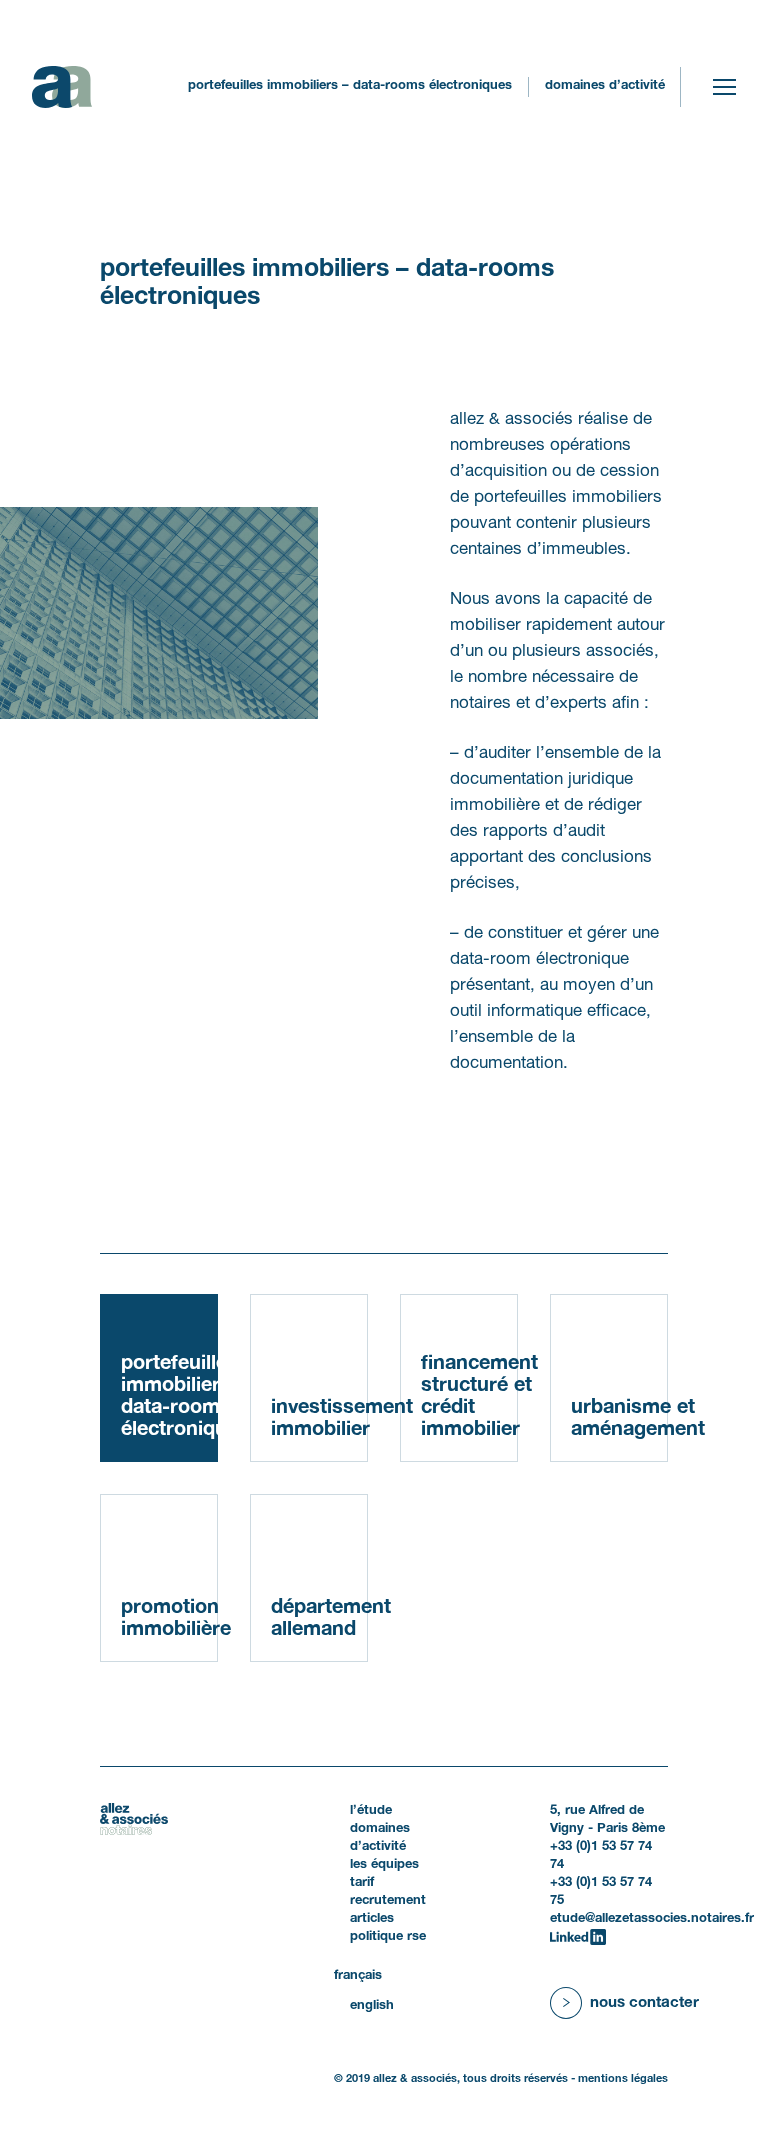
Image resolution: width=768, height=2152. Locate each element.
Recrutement (388, 1901)
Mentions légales (623, 2079)
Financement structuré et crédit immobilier (469, 1397)
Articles (372, 1919)
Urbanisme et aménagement (619, 1419)
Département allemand (319, 1619)
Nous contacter (644, 2003)
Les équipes (384, 1865)
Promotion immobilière (169, 1619)
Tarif (362, 1883)
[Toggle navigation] (724, 87)
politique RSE (388, 1937)
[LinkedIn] (578, 1937)
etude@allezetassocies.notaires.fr (652, 1919)
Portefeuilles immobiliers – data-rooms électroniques (169, 1397)
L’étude (371, 1811)
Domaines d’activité (605, 86)
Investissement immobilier (319, 1419)
